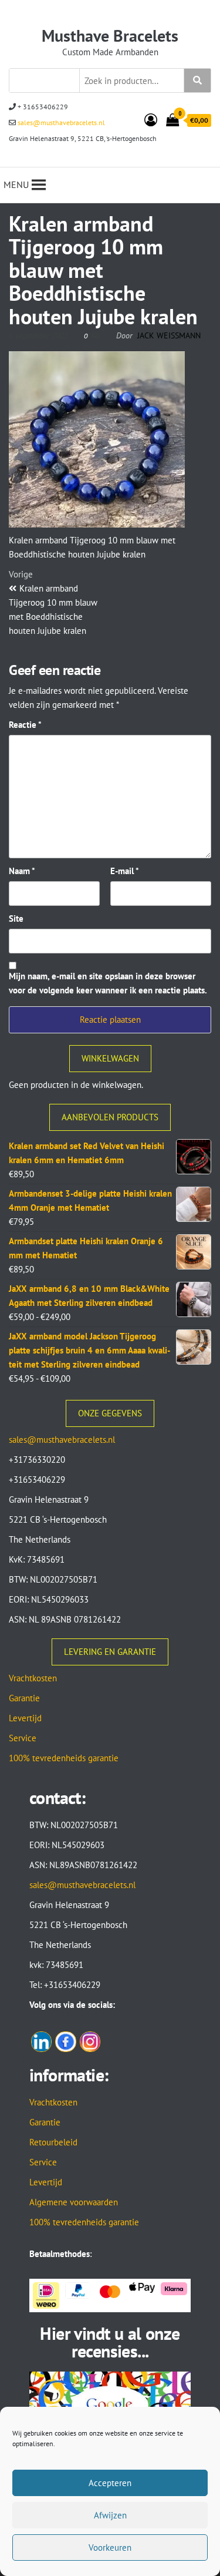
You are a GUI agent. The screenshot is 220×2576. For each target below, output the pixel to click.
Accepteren (110, 2483)
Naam (22, 871)
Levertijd (25, 1718)
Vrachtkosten (33, 1678)
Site (16, 918)
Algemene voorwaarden (74, 2202)
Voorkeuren (110, 2548)
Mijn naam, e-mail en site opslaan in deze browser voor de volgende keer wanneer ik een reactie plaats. (108, 983)
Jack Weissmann (169, 335)
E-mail (125, 871)
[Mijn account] (151, 120)
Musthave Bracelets (110, 36)
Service (23, 1738)
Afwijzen (110, 2515)
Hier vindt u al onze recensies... (110, 2342)
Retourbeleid (53, 2142)
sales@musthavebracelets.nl (60, 122)
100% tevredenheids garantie (64, 1758)
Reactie (25, 725)
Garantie (24, 1698)
